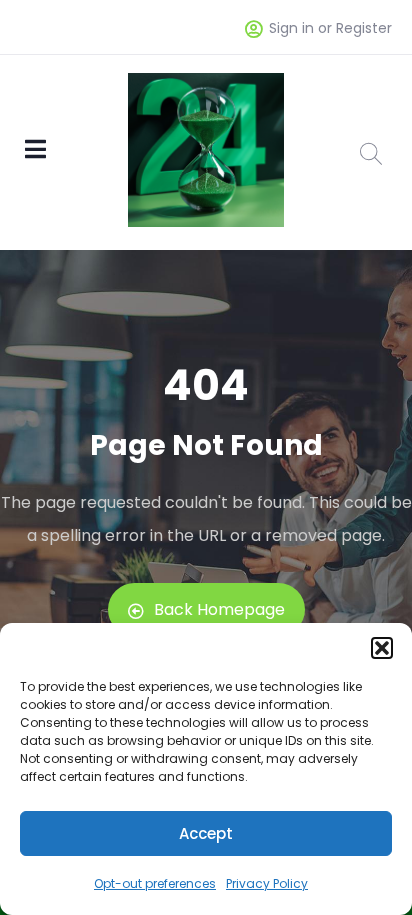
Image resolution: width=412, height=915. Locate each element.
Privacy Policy (267, 883)
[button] (382, 648)
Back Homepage (219, 609)
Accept (206, 833)
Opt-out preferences (155, 883)
